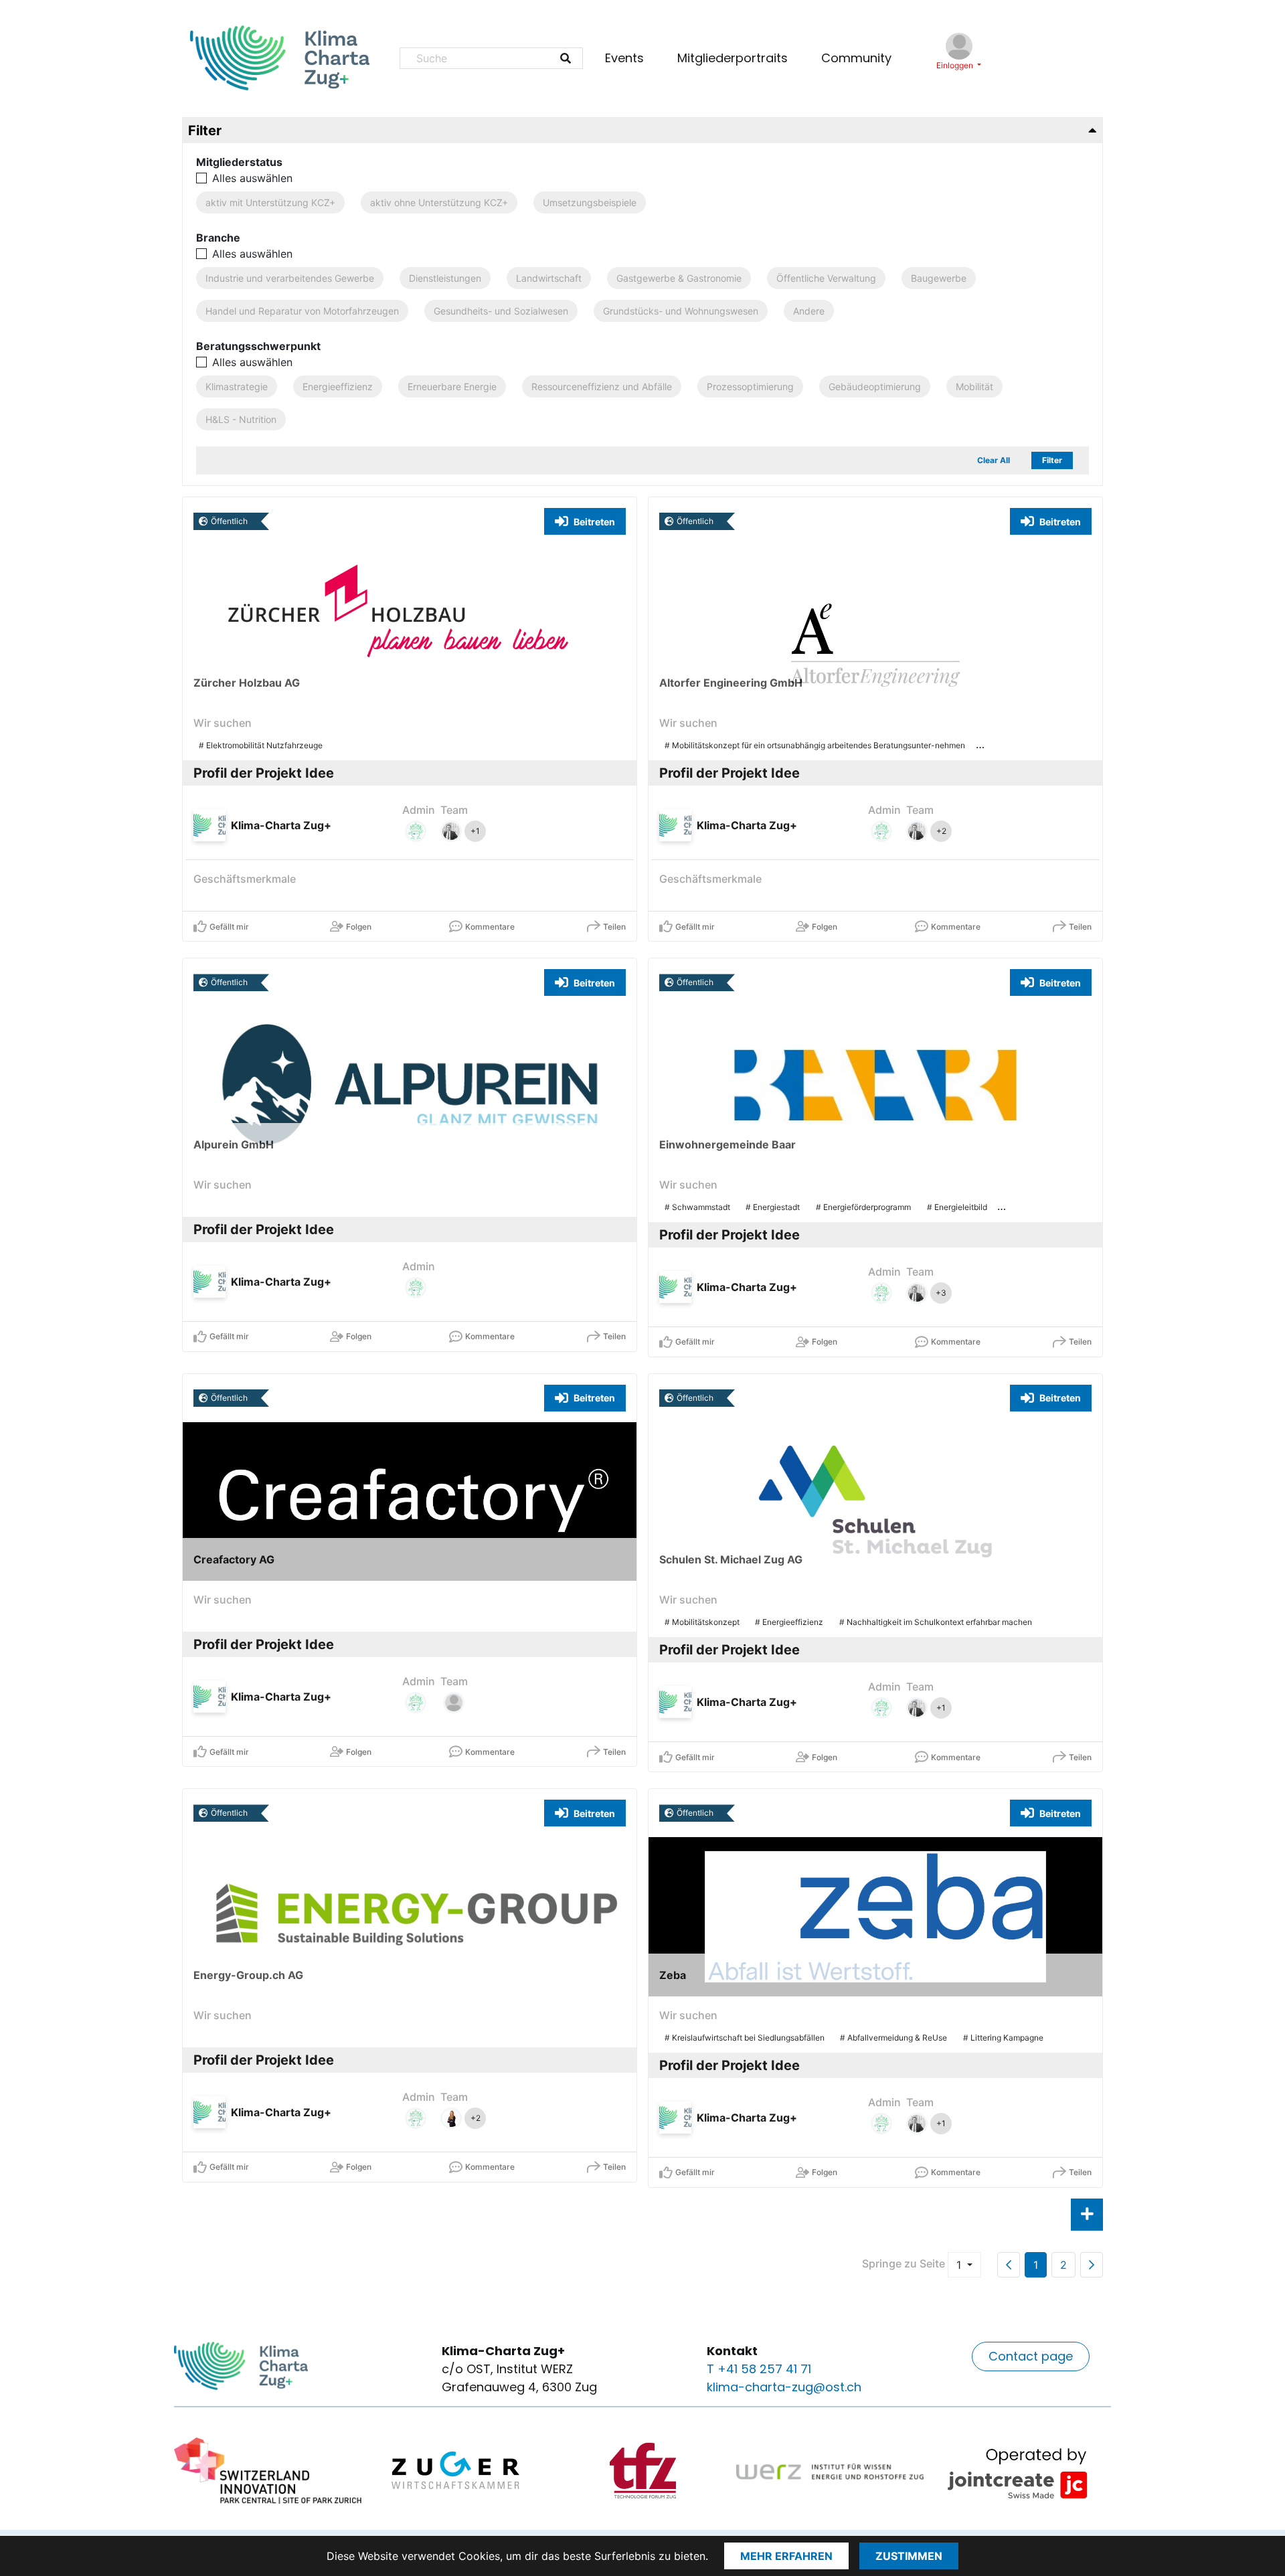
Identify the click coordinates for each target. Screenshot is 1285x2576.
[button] (1031, 2356)
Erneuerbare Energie (452, 387)
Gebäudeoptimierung (875, 387)
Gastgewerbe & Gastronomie (679, 278)
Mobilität (974, 387)
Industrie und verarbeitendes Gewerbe (290, 278)
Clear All (994, 460)
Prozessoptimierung (750, 387)
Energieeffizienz (338, 387)
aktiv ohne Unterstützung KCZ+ (439, 202)
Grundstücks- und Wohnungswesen (681, 311)
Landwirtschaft (549, 278)
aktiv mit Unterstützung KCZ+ (270, 202)
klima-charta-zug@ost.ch (784, 2387)
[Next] (1092, 2265)
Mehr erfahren (786, 2556)
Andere (809, 311)
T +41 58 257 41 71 (759, 2369)
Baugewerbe (939, 278)
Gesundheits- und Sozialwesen (501, 311)
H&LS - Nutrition (241, 419)
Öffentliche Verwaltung (826, 278)
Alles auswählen (252, 178)
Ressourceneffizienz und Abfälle (602, 387)
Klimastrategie (237, 387)
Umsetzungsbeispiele (590, 202)
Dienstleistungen (445, 278)
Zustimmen (909, 2556)
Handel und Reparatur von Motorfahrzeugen (302, 311)
